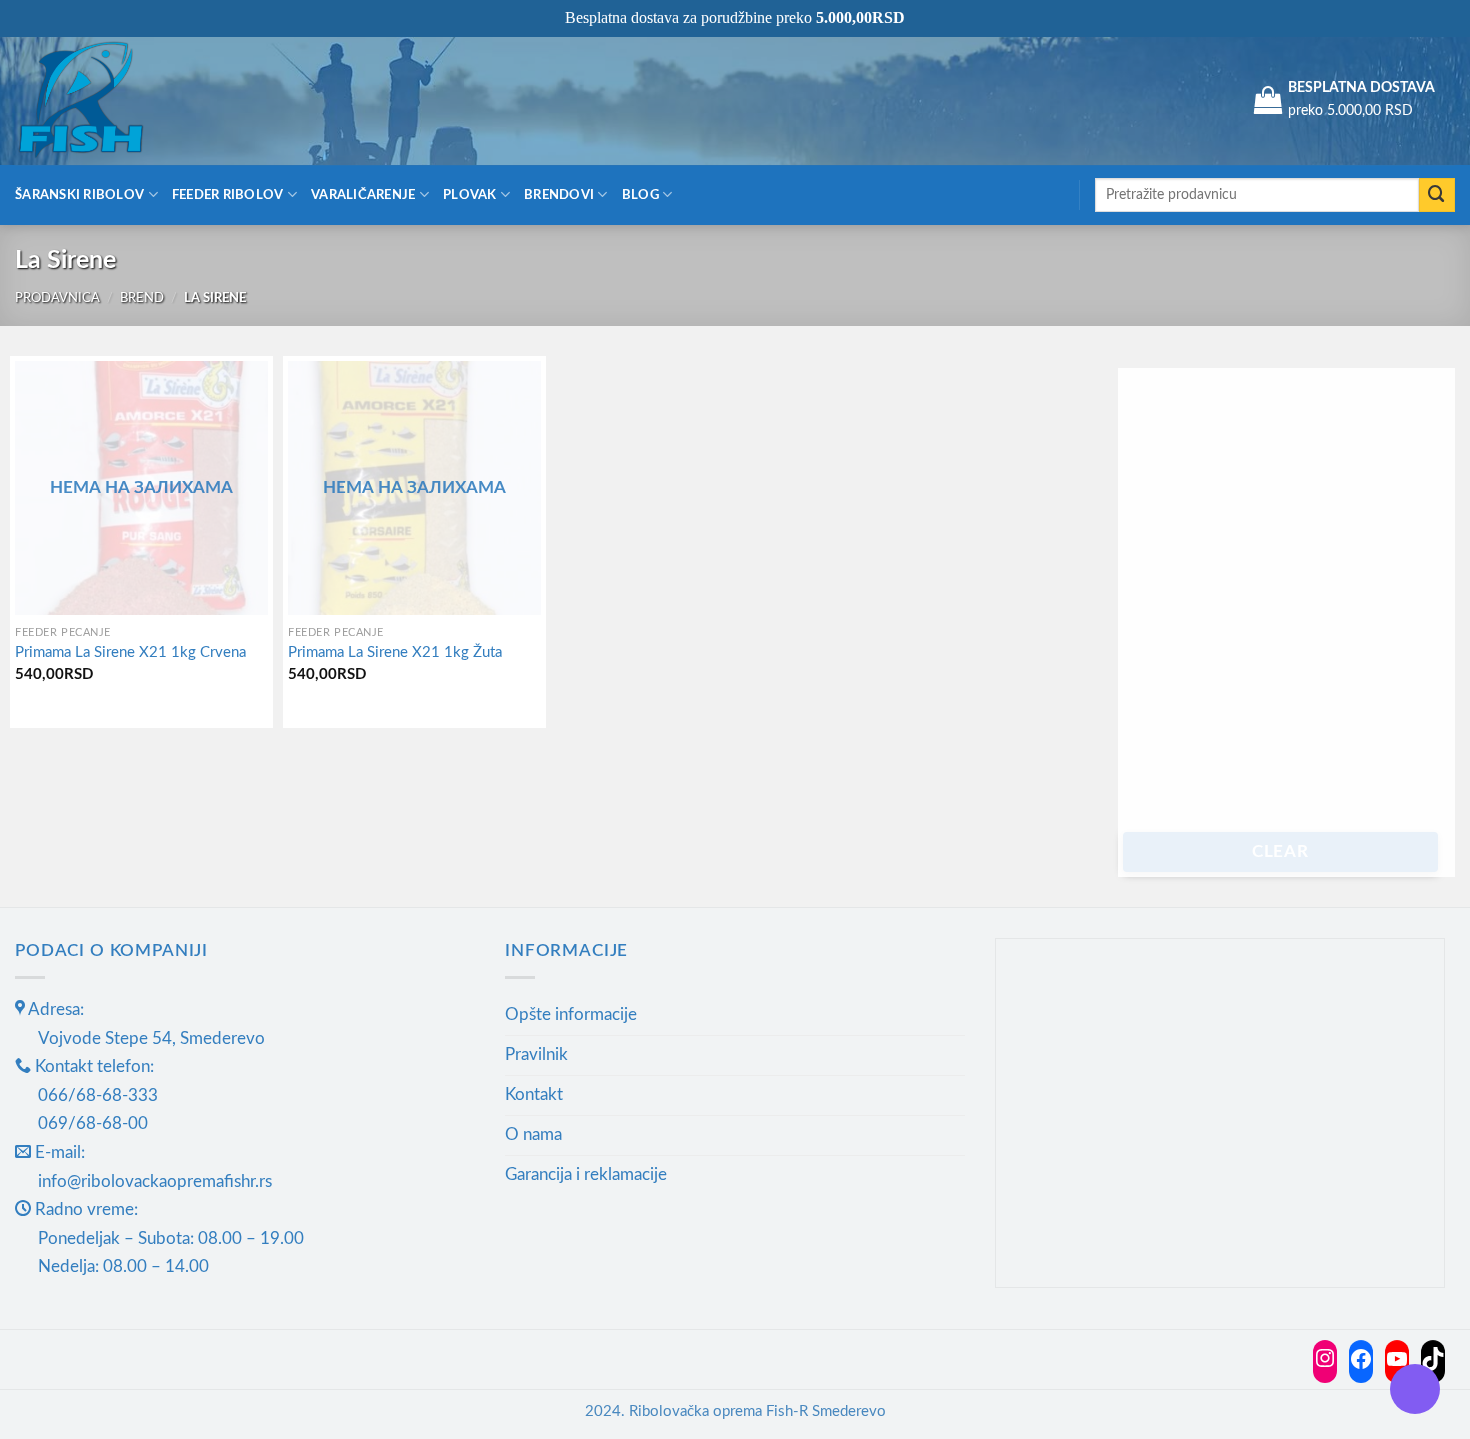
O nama (533, 1134)
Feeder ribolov (228, 195)
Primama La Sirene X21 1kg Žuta (395, 652)
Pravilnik (536, 1054)
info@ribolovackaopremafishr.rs (155, 1181)
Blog (640, 195)
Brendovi (559, 195)
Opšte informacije (571, 1014)
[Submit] (1437, 195)
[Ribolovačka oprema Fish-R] (115, 100)
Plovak (470, 195)
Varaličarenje (363, 195)
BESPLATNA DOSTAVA (1361, 88)
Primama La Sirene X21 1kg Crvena (130, 652)
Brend (142, 298)
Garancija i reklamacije (586, 1174)
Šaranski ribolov (79, 195)
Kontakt (534, 1094)
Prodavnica (57, 298)
